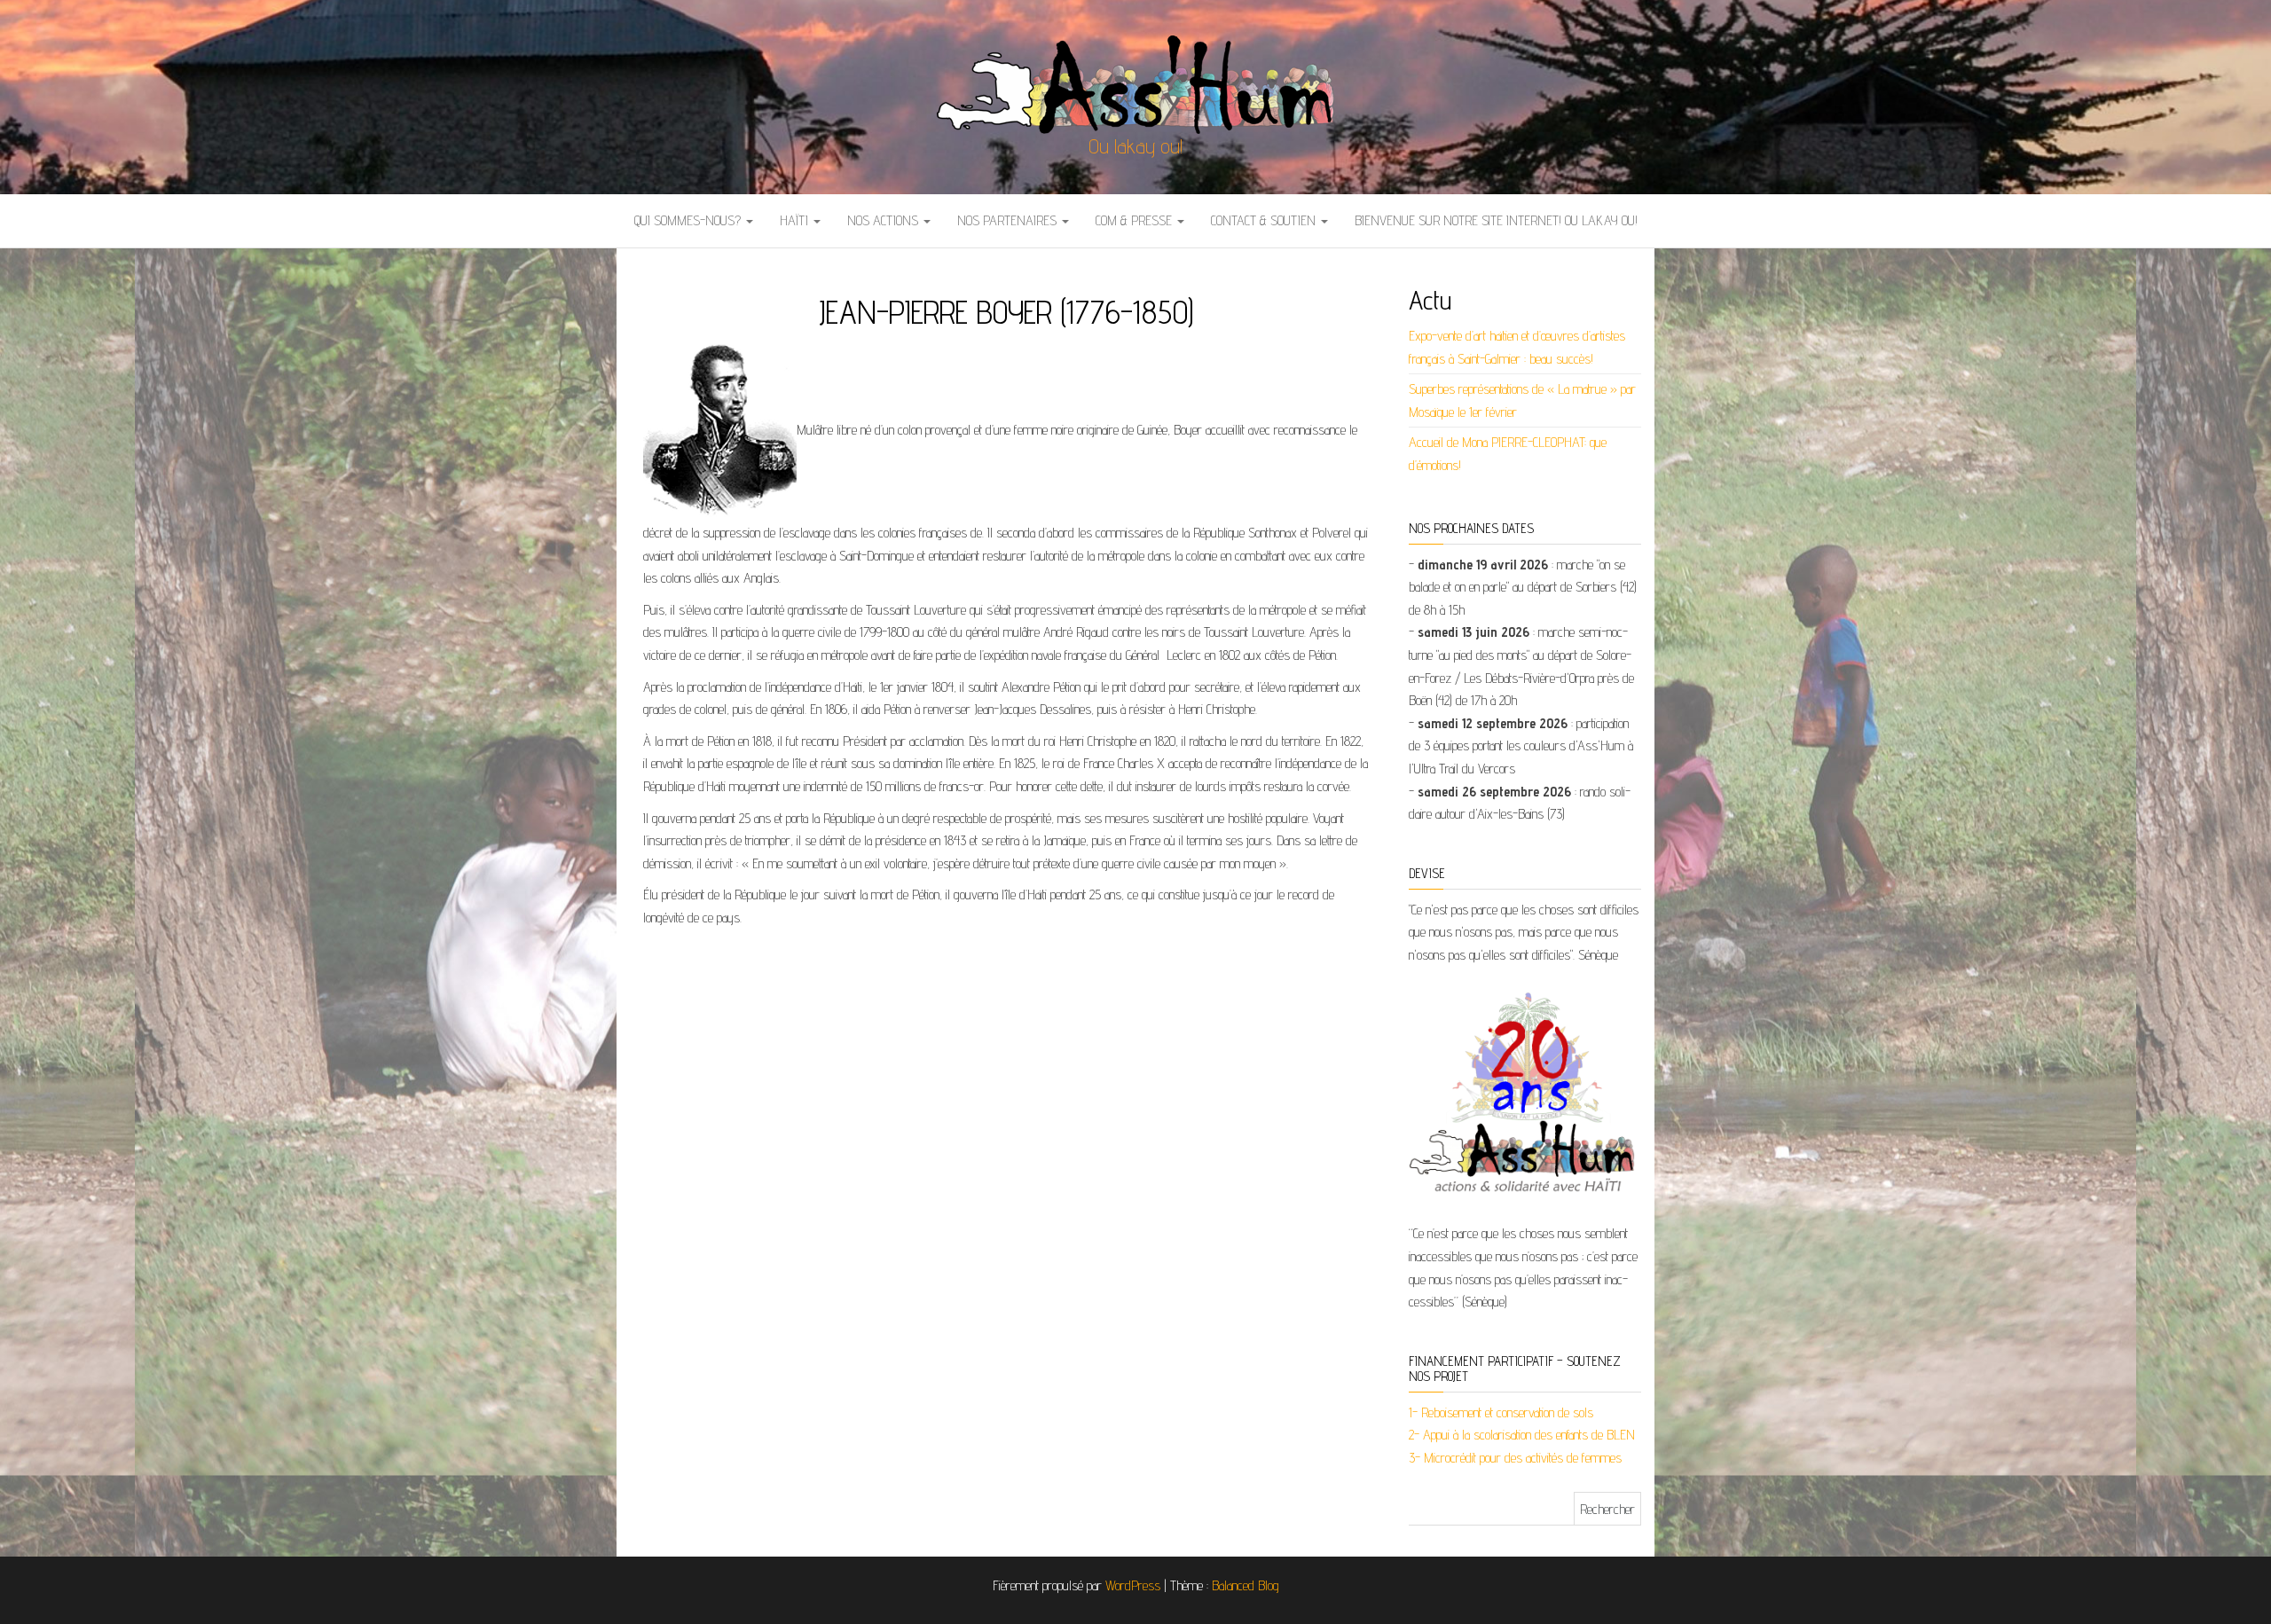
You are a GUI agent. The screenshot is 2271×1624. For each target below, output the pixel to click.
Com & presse (1135, 220)
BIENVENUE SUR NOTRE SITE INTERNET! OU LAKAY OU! (1496, 220)
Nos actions (884, 220)
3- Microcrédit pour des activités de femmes (1515, 1458)
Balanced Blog (1246, 1585)
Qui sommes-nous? (689, 220)
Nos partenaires (1009, 220)
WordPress (1133, 1585)
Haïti (796, 220)
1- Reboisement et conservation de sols (1501, 1412)
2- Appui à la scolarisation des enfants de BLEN (1522, 1435)
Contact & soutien (1265, 220)
